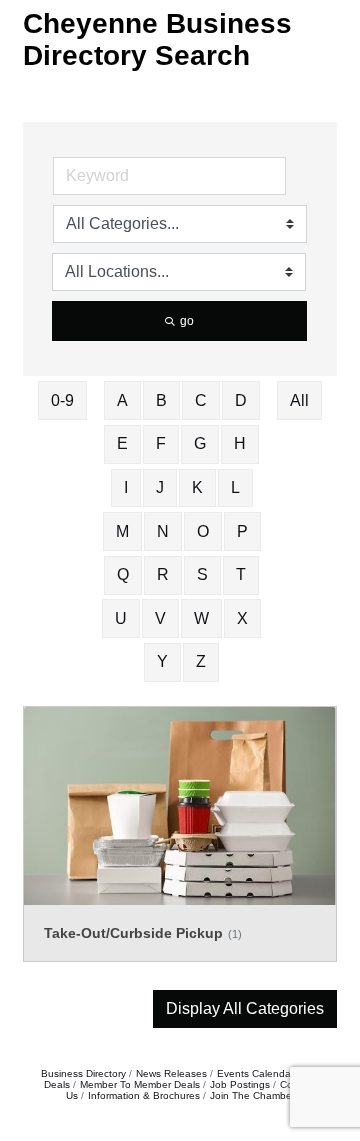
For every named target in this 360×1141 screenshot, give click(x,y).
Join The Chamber (252, 1095)
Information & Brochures (144, 1095)
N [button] (163, 531)
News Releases (171, 1073)
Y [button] (162, 661)
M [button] (122, 531)
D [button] (241, 400)
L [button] (235, 487)
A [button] (122, 400)
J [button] (160, 487)
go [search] (187, 321)
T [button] (241, 574)
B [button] (161, 400)
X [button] (242, 618)
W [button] (201, 618)
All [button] (299, 400)
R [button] (163, 574)
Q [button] (123, 574)
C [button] (201, 400)
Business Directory (83, 1073)
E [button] (122, 443)
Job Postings (240, 1084)
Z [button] (201, 661)
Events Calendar (255, 1073)
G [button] (200, 443)
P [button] (242, 531)
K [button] (197, 487)
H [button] (240, 443)
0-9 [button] (62, 400)
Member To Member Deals (140, 1084)
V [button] (160, 618)
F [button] (161, 443)
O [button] (203, 531)
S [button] (202, 574)
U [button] (121, 618)
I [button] (126, 487)
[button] (245, 1009)
